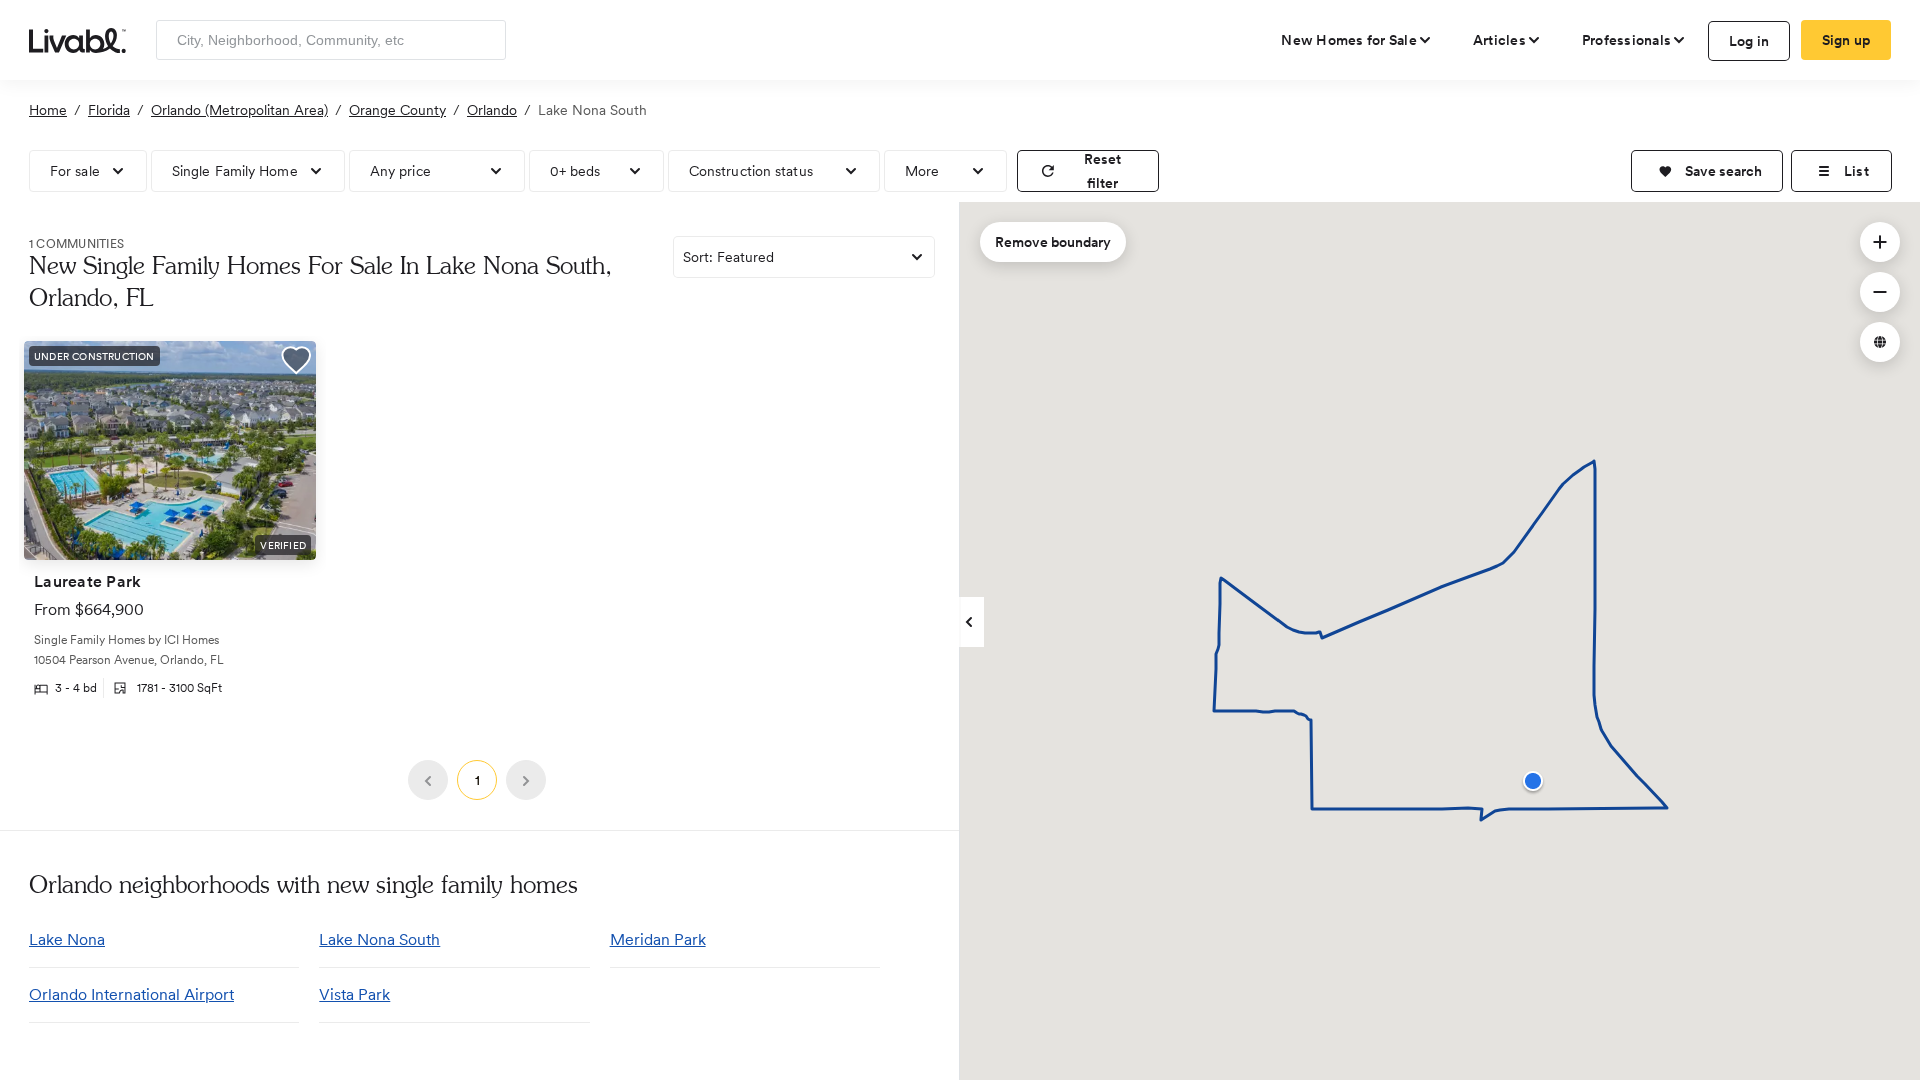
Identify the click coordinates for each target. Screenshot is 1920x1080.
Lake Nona (67, 939)
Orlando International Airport (131, 994)
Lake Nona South (379, 939)
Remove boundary (1053, 242)
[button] (1707, 171)
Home (48, 110)
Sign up (1846, 40)
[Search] (483, 40)
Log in (1749, 41)
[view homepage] (77, 39)
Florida (109, 110)
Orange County (397, 110)
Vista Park (354, 994)
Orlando (492, 110)
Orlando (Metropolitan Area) (239, 110)
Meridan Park (658, 939)
